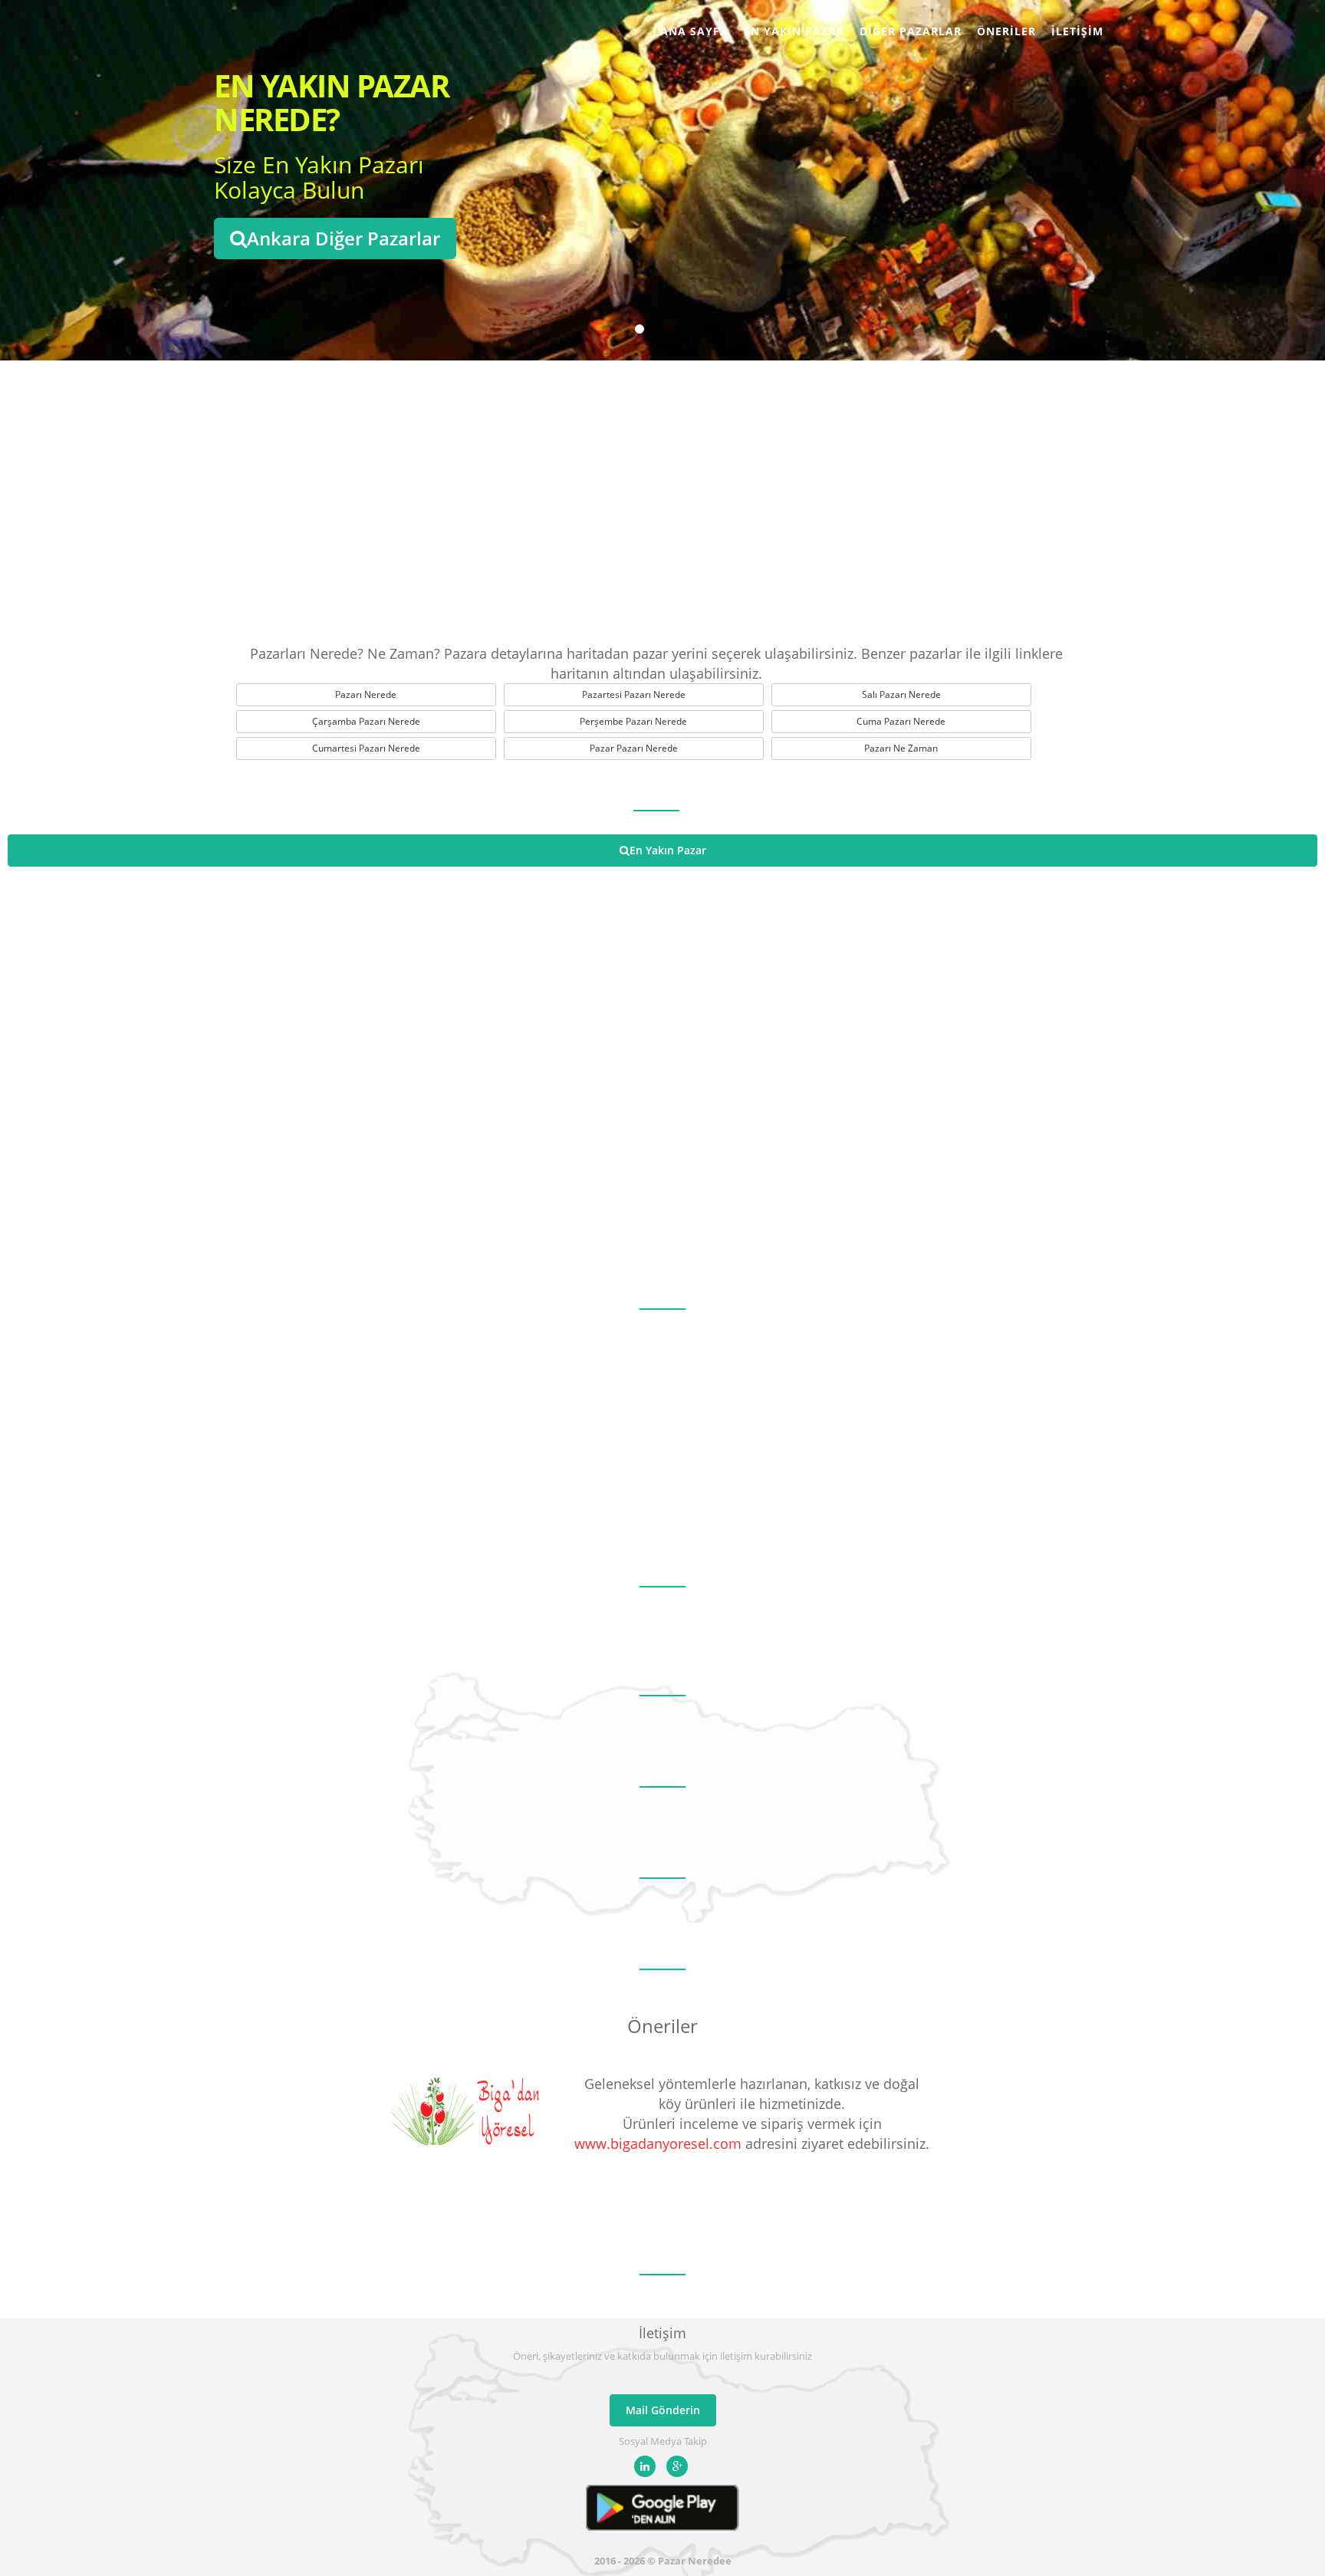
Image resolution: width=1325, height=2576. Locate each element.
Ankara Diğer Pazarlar (344, 238)
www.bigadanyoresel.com (658, 2143)
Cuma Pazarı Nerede (901, 721)
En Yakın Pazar (794, 31)
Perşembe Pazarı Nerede (633, 721)
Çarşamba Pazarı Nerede (366, 721)
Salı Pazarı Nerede (901, 694)
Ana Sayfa (694, 31)
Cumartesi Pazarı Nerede (366, 748)
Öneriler (1006, 31)
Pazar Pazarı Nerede (634, 748)
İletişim (1077, 31)
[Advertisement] (662, 498)
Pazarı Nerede (366, 694)
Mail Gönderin (663, 2410)
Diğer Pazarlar (911, 31)
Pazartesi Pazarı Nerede (634, 694)
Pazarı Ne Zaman (901, 748)
